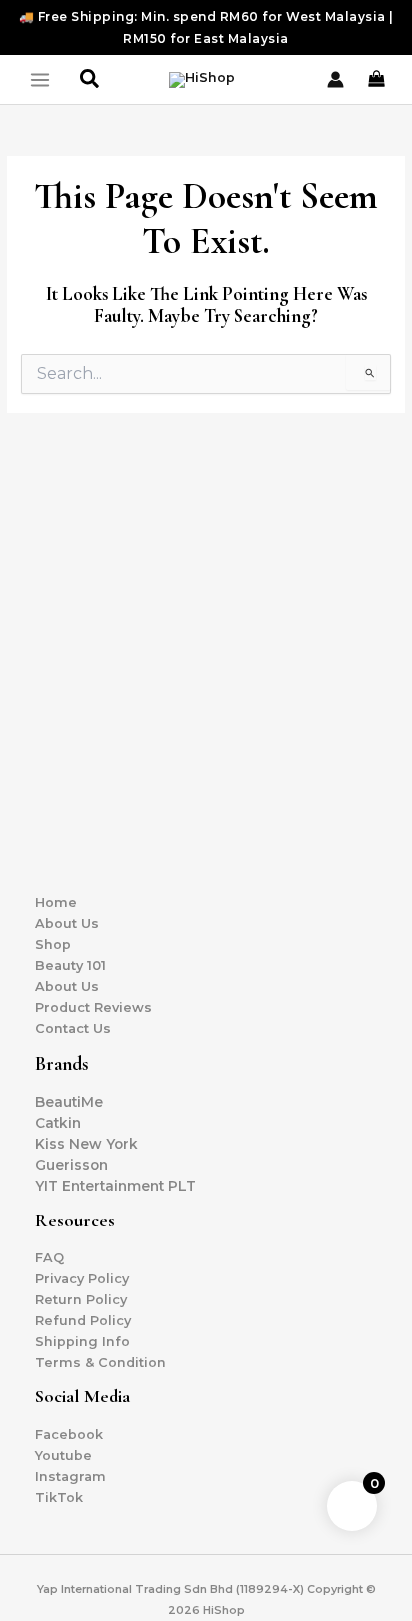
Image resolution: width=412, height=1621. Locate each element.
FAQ (49, 1257)
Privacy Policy (82, 1278)
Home (56, 902)
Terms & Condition (100, 1362)
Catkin (58, 1123)
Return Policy (81, 1299)
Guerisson (71, 1165)
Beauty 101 (70, 965)
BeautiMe (69, 1102)
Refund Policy (83, 1320)
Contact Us (73, 1028)
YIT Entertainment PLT (115, 1186)
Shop (53, 944)
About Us (67, 923)
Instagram (70, 1476)
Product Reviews (93, 1007)
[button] (90, 79)
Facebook (69, 1434)
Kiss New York (86, 1144)
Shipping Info (82, 1341)
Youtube (63, 1455)
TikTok (59, 1497)
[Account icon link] (335, 79)
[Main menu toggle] (40, 80)
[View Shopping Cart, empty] (378, 79)
